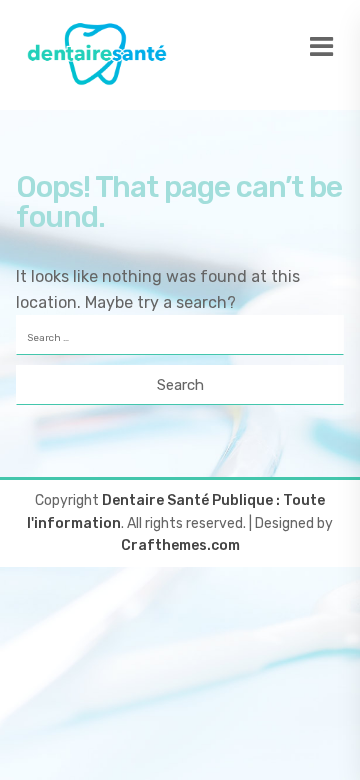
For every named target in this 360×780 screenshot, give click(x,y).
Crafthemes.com (180, 545)
